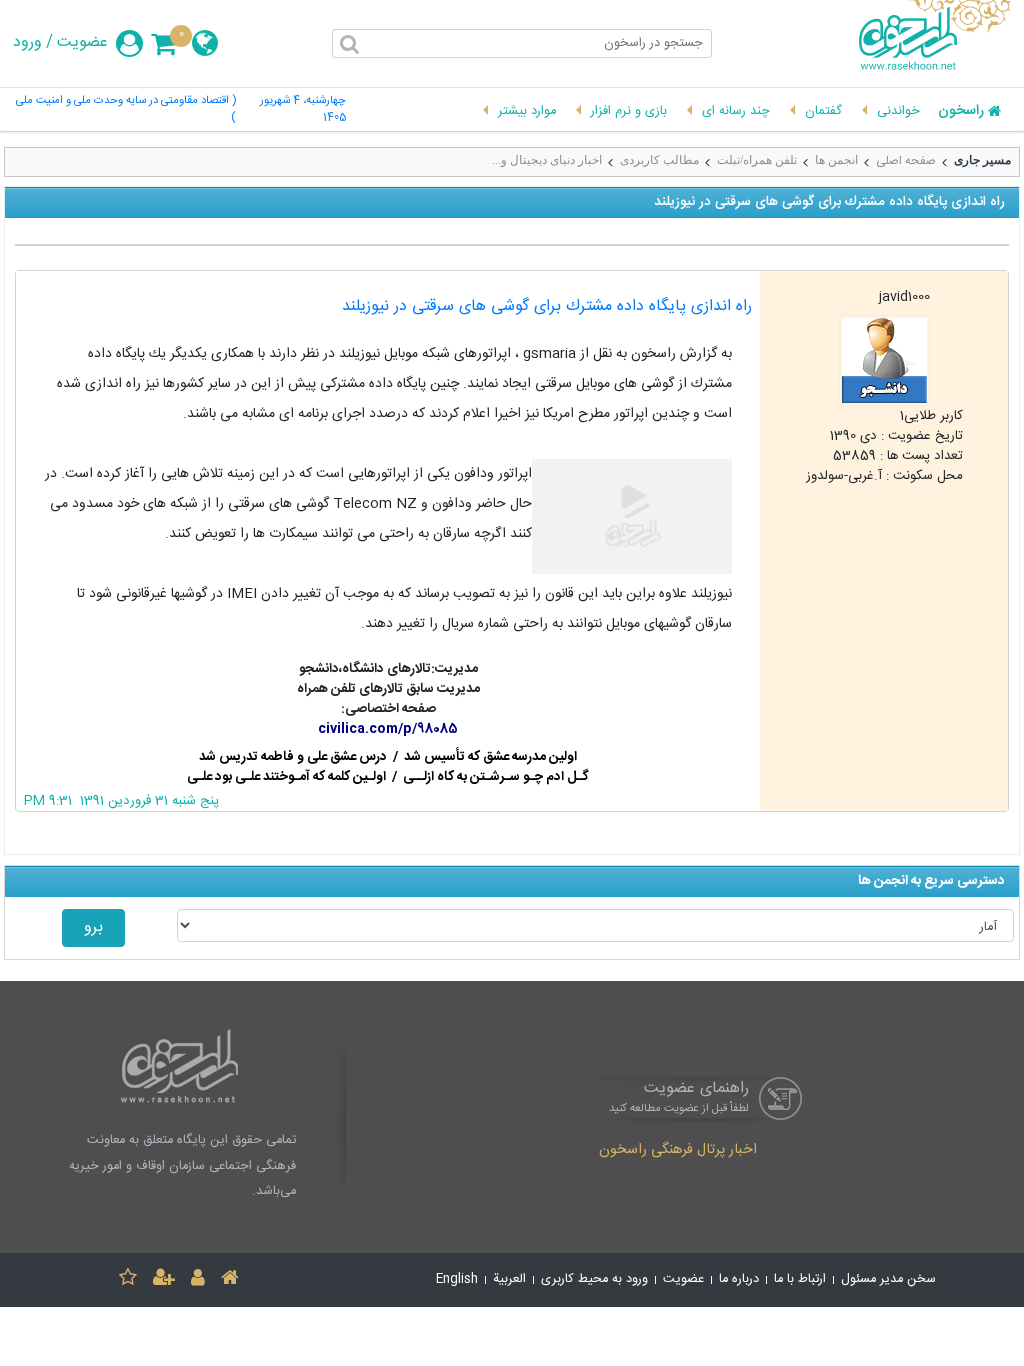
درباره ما (739, 1279)
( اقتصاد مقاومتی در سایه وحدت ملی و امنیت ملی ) (126, 110)
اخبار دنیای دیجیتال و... (547, 160)
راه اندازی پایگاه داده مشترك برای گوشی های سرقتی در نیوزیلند (547, 306)
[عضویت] (164, 1280)
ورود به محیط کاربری (594, 1279)
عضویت (82, 43)
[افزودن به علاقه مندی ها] (128, 1280)
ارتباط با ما (800, 1279)
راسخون (961, 112)
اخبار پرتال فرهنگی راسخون (678, 1151)
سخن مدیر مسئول (888, 1279)
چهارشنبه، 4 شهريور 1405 (303, 110)
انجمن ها (836, 160)
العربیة (509, 1279)
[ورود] (198, 1280)
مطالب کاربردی (659, 160)
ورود (27, 43)
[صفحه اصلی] (230, 1280)
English (457, 1279)
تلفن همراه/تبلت (757, 160)
